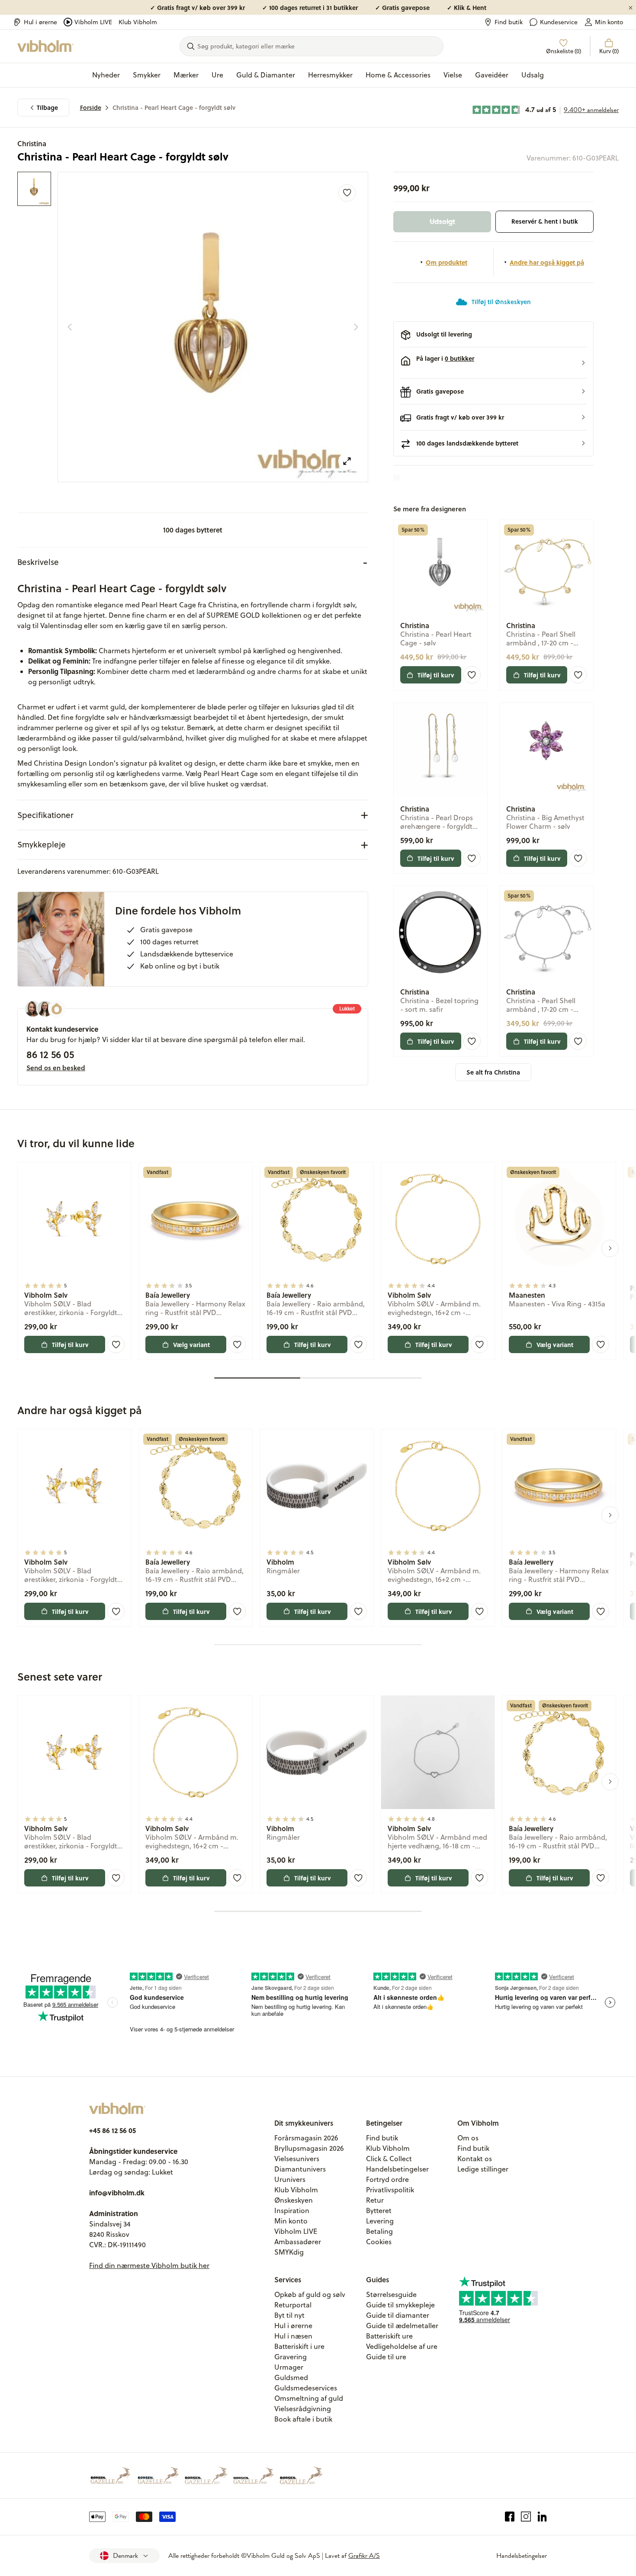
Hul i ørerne (40, 22)
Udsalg (533, 75)
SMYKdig (289, 2252)
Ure (217, 75)
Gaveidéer (492, 75)
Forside (91, 107)
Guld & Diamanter (266, 75)
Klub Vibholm (138, 22)
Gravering (291, 2357)
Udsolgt (442, 221)
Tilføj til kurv (436, 675)
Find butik (509, 22)
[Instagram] (526, 2517)
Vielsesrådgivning (303, 2409)
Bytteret (379, 2210)
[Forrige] (70, 327)
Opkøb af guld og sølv (310, 2294)
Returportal (293, 2305)
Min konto (609, 22)
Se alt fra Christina (493, 1072)
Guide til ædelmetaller (402, 2326)
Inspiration (292, 2210)
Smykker (147, 75)
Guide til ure (386, 2357)
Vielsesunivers (297, 2159)
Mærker (186, 75)
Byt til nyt (289, 2315)
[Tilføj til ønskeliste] (347, 193)
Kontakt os (475, 2159)
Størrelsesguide (391, 2294)
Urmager (289, 2367)
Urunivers (290, 2179)
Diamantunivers (300, 2169)
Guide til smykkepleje (400, 2305)
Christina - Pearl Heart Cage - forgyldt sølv (174, 107)
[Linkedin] (542, 2517)
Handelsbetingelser (397, 2169)
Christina (32, 143)
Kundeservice (559, 22)
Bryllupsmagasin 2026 (309, 2148)
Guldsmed (291, 2377)
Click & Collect (389, 2159)
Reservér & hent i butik (545, 221)
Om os (468, 2138)
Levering (380, 2221)
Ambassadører (298, 2242)
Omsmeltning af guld (309, 2398)
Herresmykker (330, 75)
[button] (493, 363)
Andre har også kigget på (547, 262)
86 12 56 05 (50, 1054)
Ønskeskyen (294, 2200)
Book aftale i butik (303, 2419)
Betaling (379, 2231)
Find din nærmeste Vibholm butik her (149, 2265)
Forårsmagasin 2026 (306, 2138)
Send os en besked (56, 1068)
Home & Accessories (398, 75)
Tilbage (47, 107)
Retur (375, 2200)
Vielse (453, 75)
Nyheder (106, 75)
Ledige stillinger (483, 2169)
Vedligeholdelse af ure (402, 2346)
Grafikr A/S (364, 2556)
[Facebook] (510, 2517)
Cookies (379, 2242)
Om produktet (446, 262)
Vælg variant (191, 1344)
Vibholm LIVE (93, 22)
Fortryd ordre (387, 2179)
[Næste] (356, 327)
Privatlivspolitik (390, 2190)
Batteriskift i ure (299, 2346)
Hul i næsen (293, 2336)
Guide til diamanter (398, 2315)
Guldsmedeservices (306, 2388)
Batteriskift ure (389, 2336)
